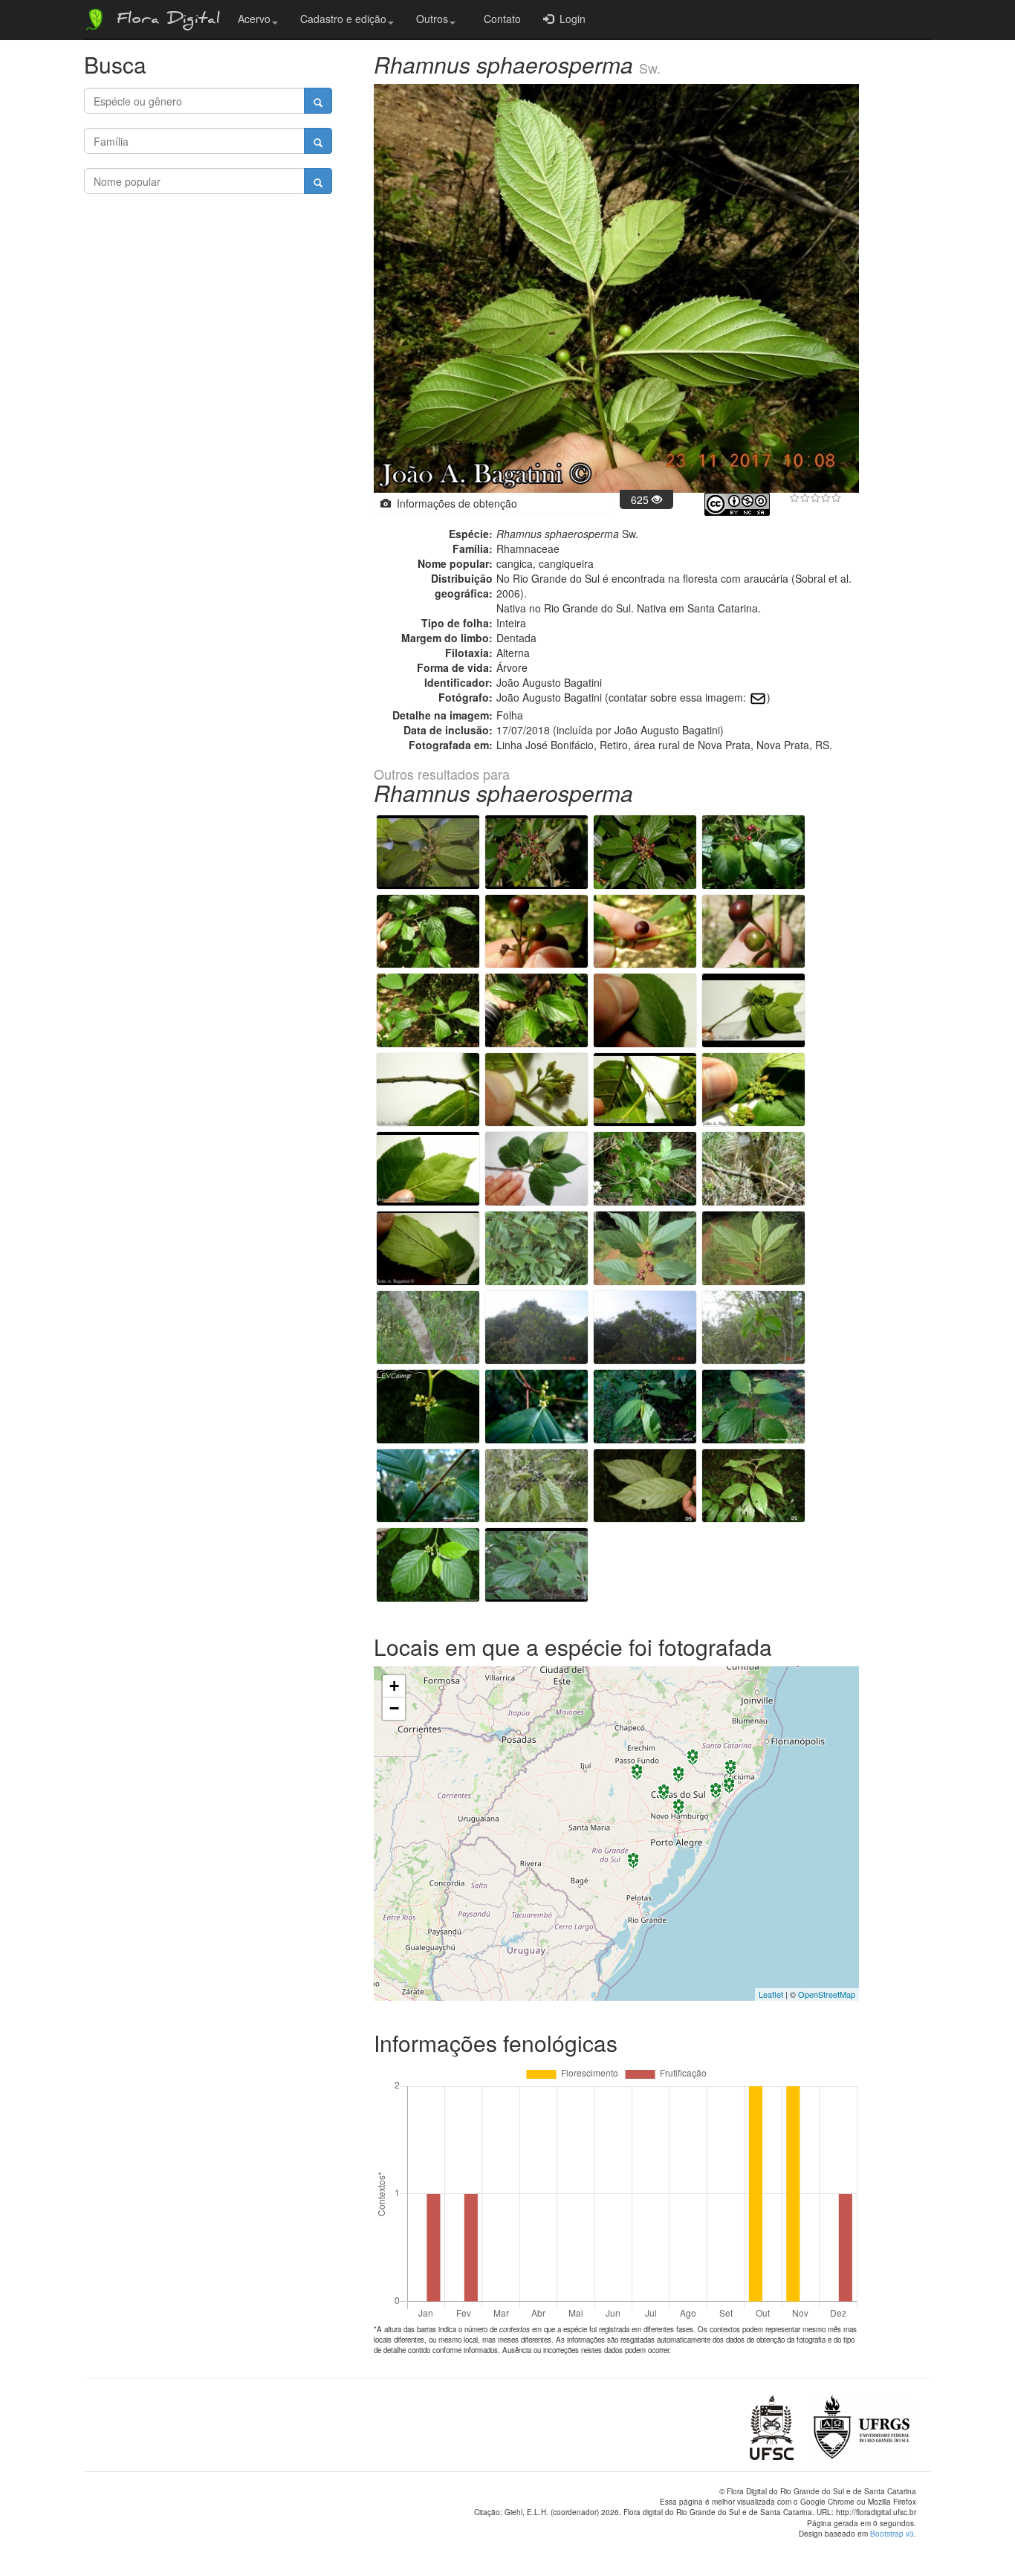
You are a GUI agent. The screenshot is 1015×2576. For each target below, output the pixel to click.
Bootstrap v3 (892, 2534)
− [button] (394, 1708)
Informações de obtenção (454, 503)
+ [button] (394, 1686)
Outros (432, 19)
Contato (499, 19)
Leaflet (771, 1994)
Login (570, 19)
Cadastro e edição (343, 19)
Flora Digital (165, 21)
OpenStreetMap (827, 1994)
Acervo (254, 19)
